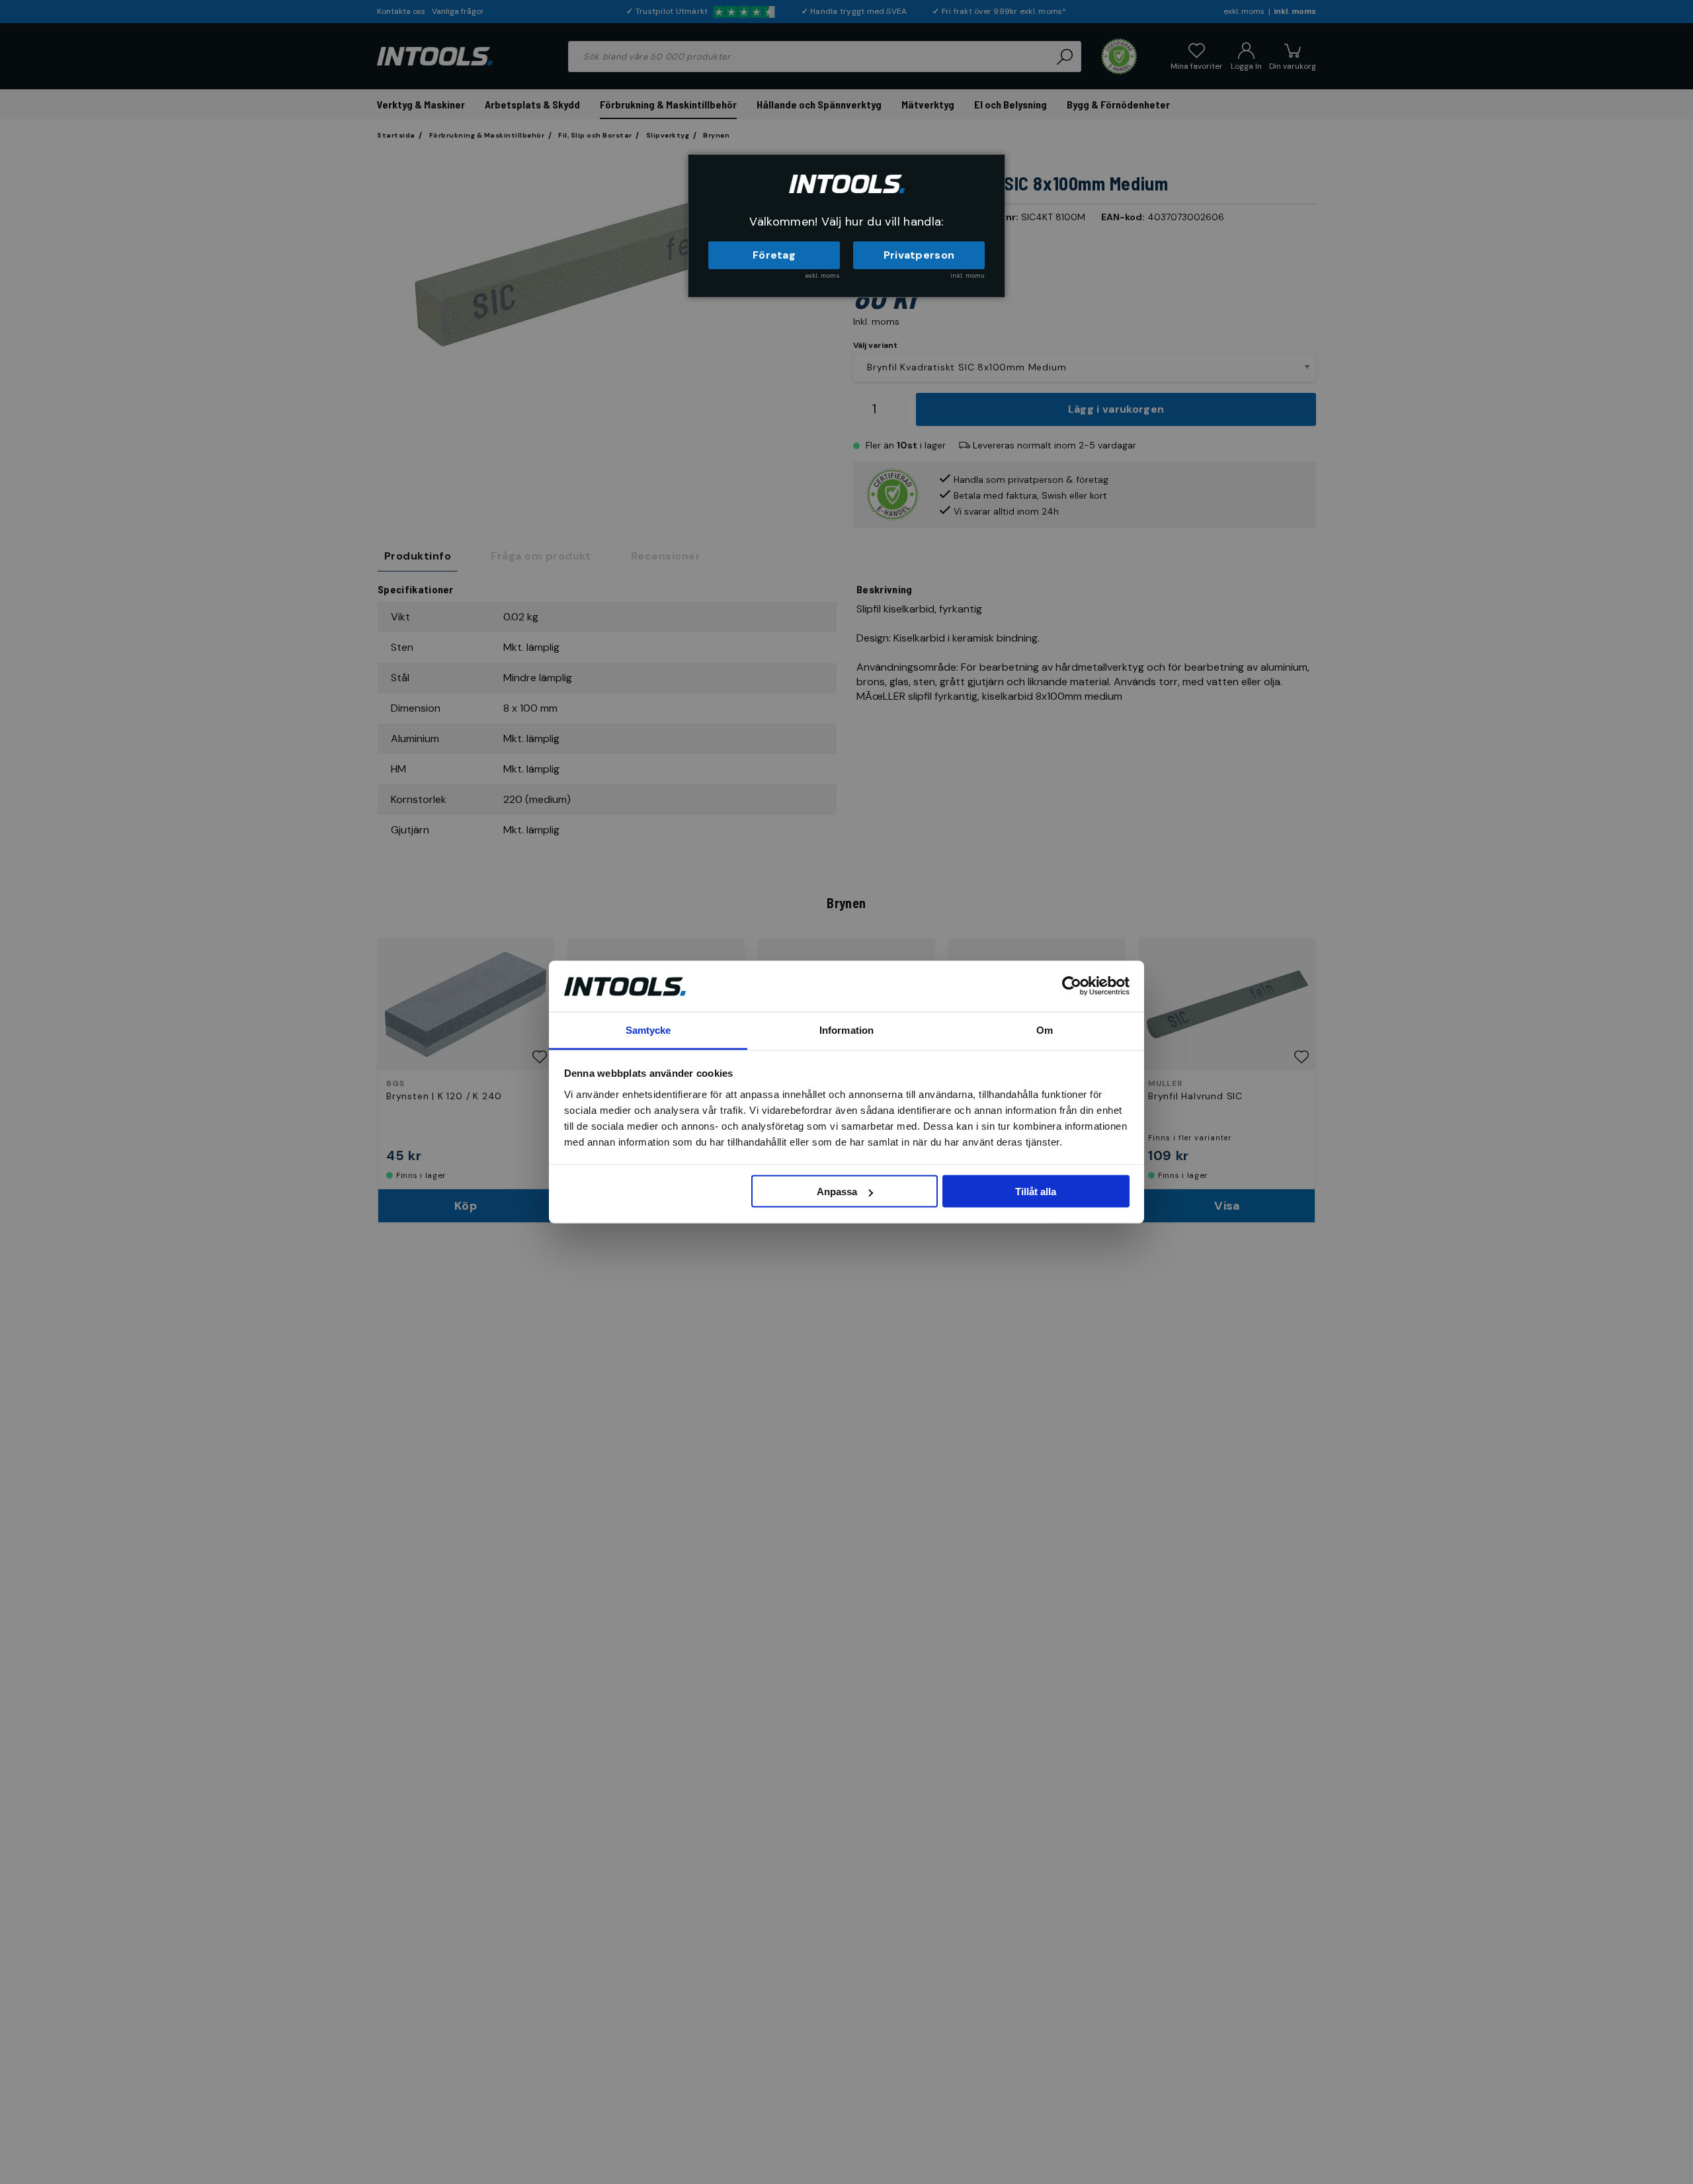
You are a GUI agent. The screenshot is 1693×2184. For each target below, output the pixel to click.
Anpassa (837, 1192)
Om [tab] (1045, 1029)
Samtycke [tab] (648, 1029)
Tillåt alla (1036, 1192)
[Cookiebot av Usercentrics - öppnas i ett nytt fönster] (1072, 986)
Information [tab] (846, 1029)
